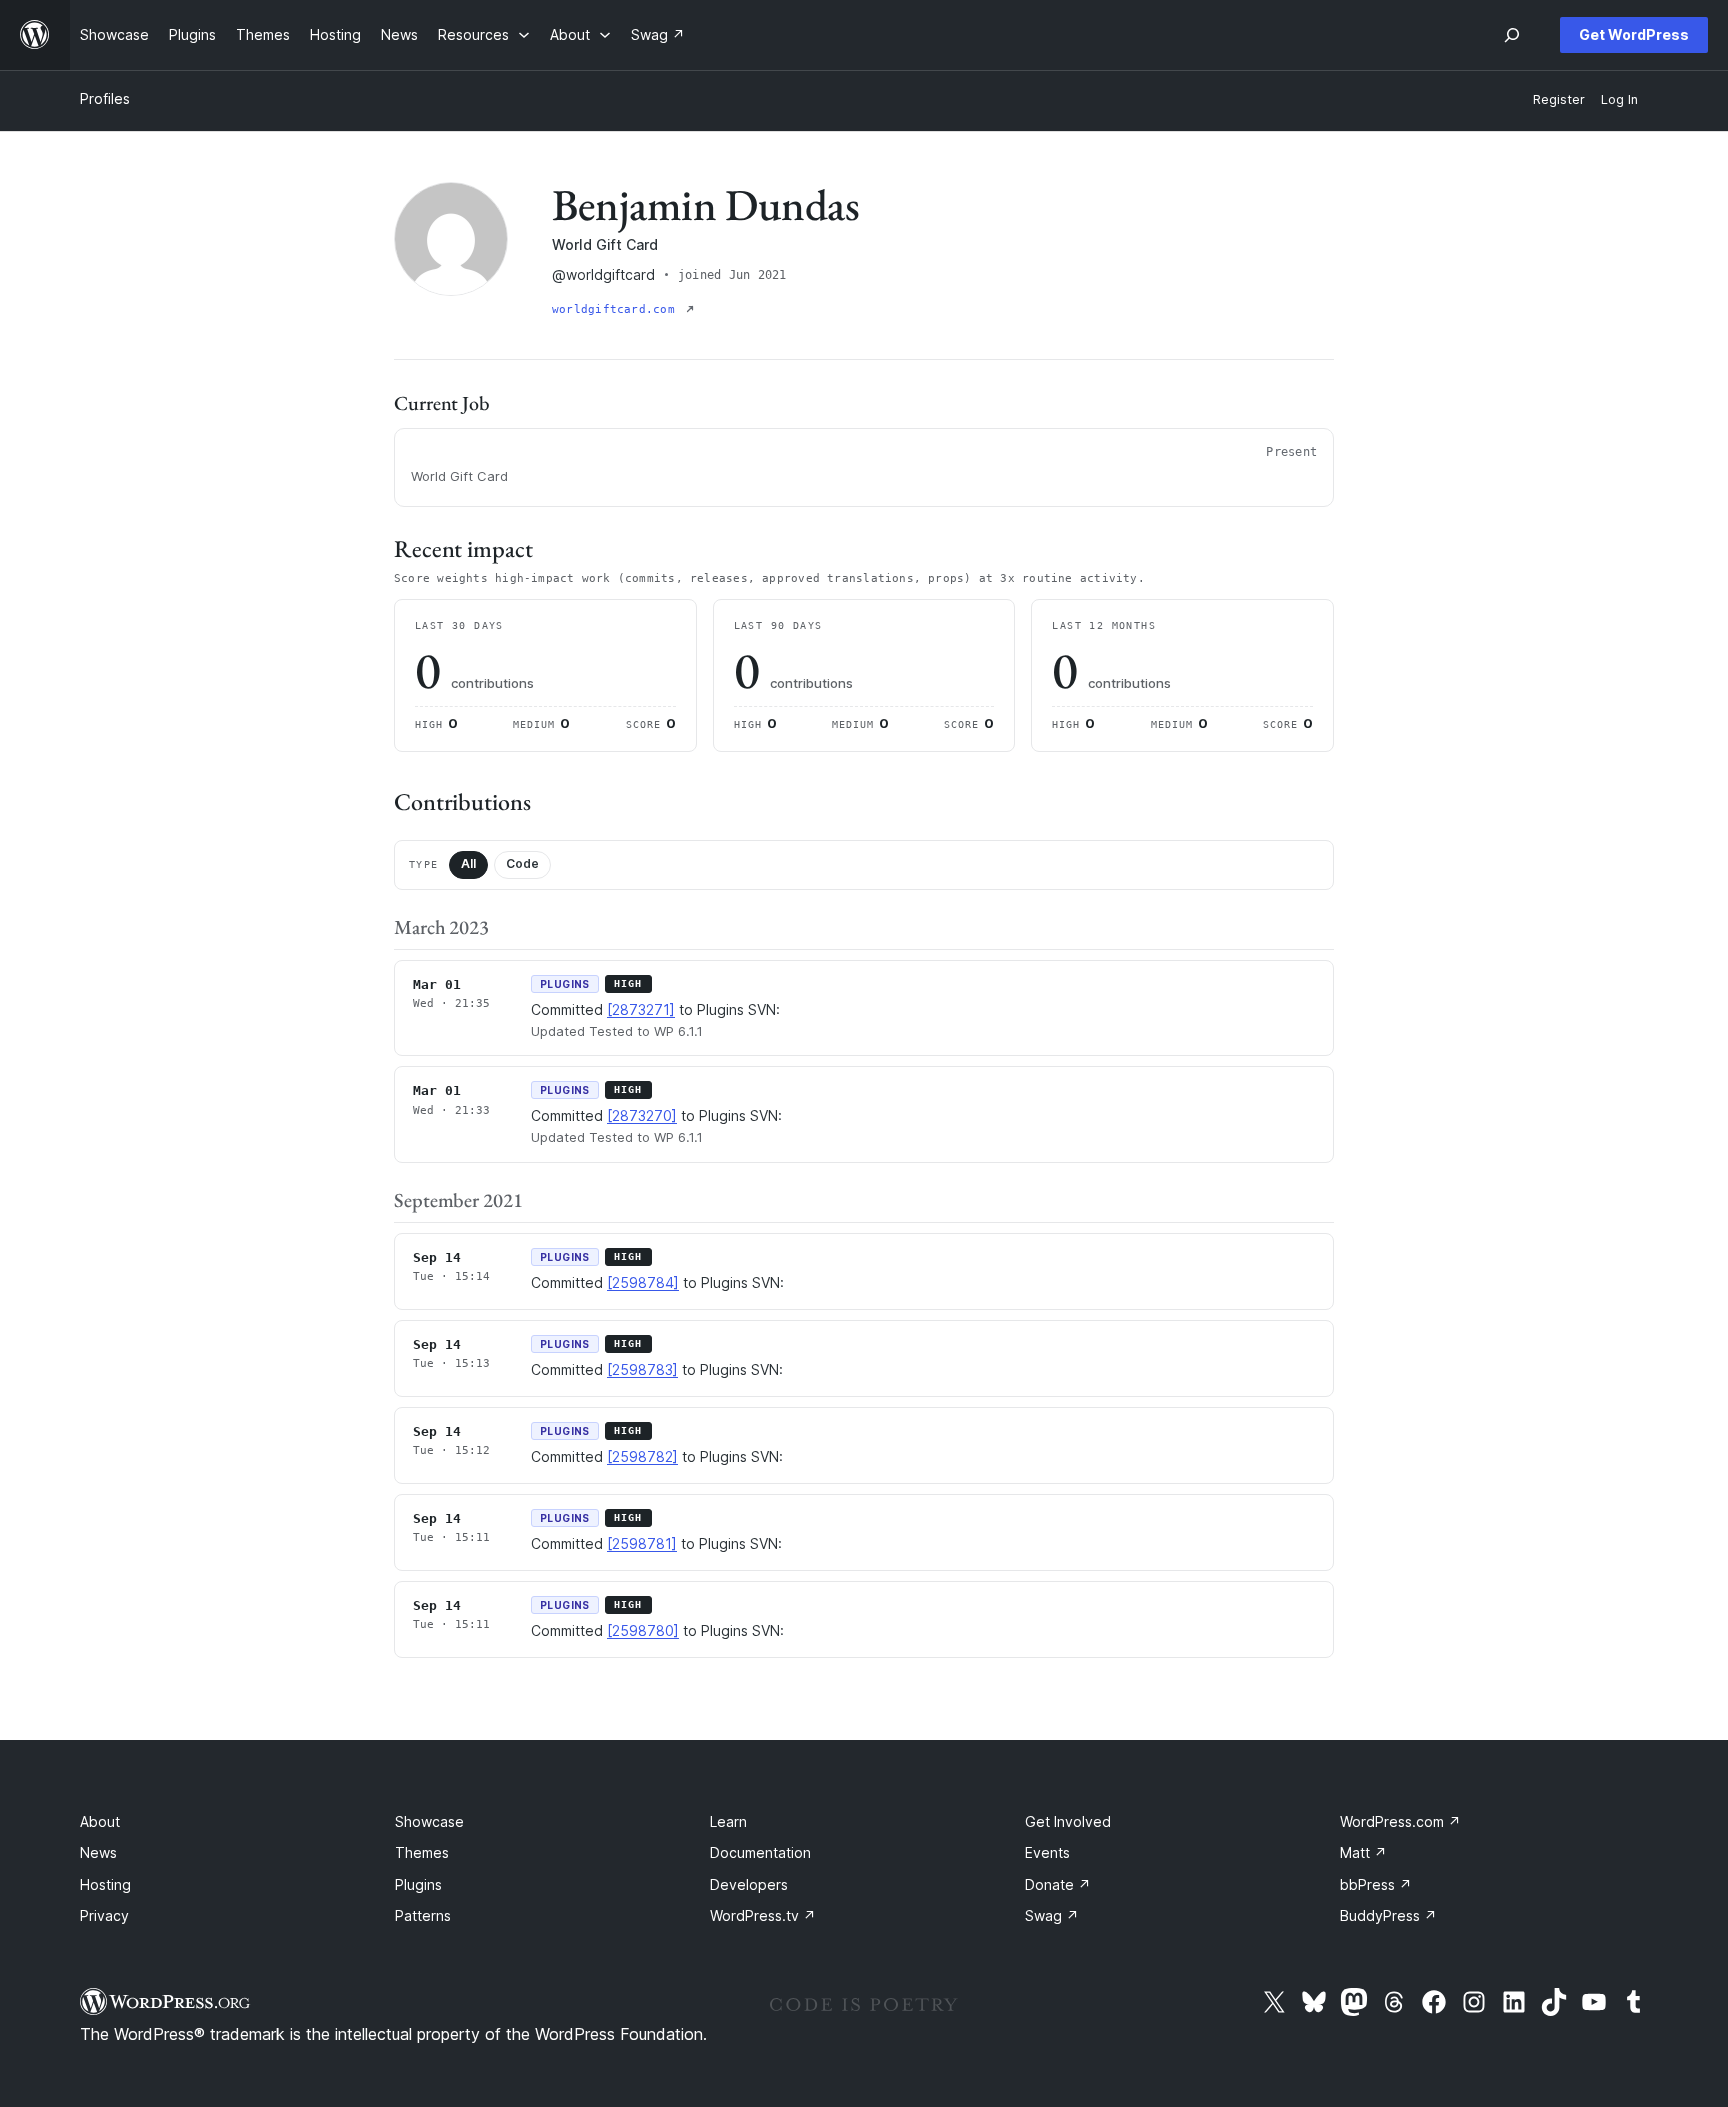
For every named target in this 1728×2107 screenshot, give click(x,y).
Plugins (418, 1884)
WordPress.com (1400, 1821)
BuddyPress (1388, 1915)
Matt (1363, 1852)
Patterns (423, 1915)
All (468, 863)
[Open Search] (1512, 35)
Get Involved (1068, 1821)
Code (522, 863)
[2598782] (642, 1456)
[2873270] (642, 1115)
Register (1559, 99)
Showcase (429, 1821)
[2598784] (643, 1282)
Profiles (105, 98)
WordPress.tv (763, 1915)
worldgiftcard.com (617, 309)
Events (1047, 1852)
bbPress (1376, 1884)
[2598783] (642, 1369)
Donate (1058, 1884)
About (100, 1821)
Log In (1619, 99)
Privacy (104, 1915)
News (98, 1852)
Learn (728, 1821)
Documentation (760, 1852)
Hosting (105, 1884)
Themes (422, 1852)
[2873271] (641, 1009)
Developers (749, 1884)
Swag (1052, 1915)
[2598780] (643, 1630)
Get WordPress (1634, 34)
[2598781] (642, 1543)
